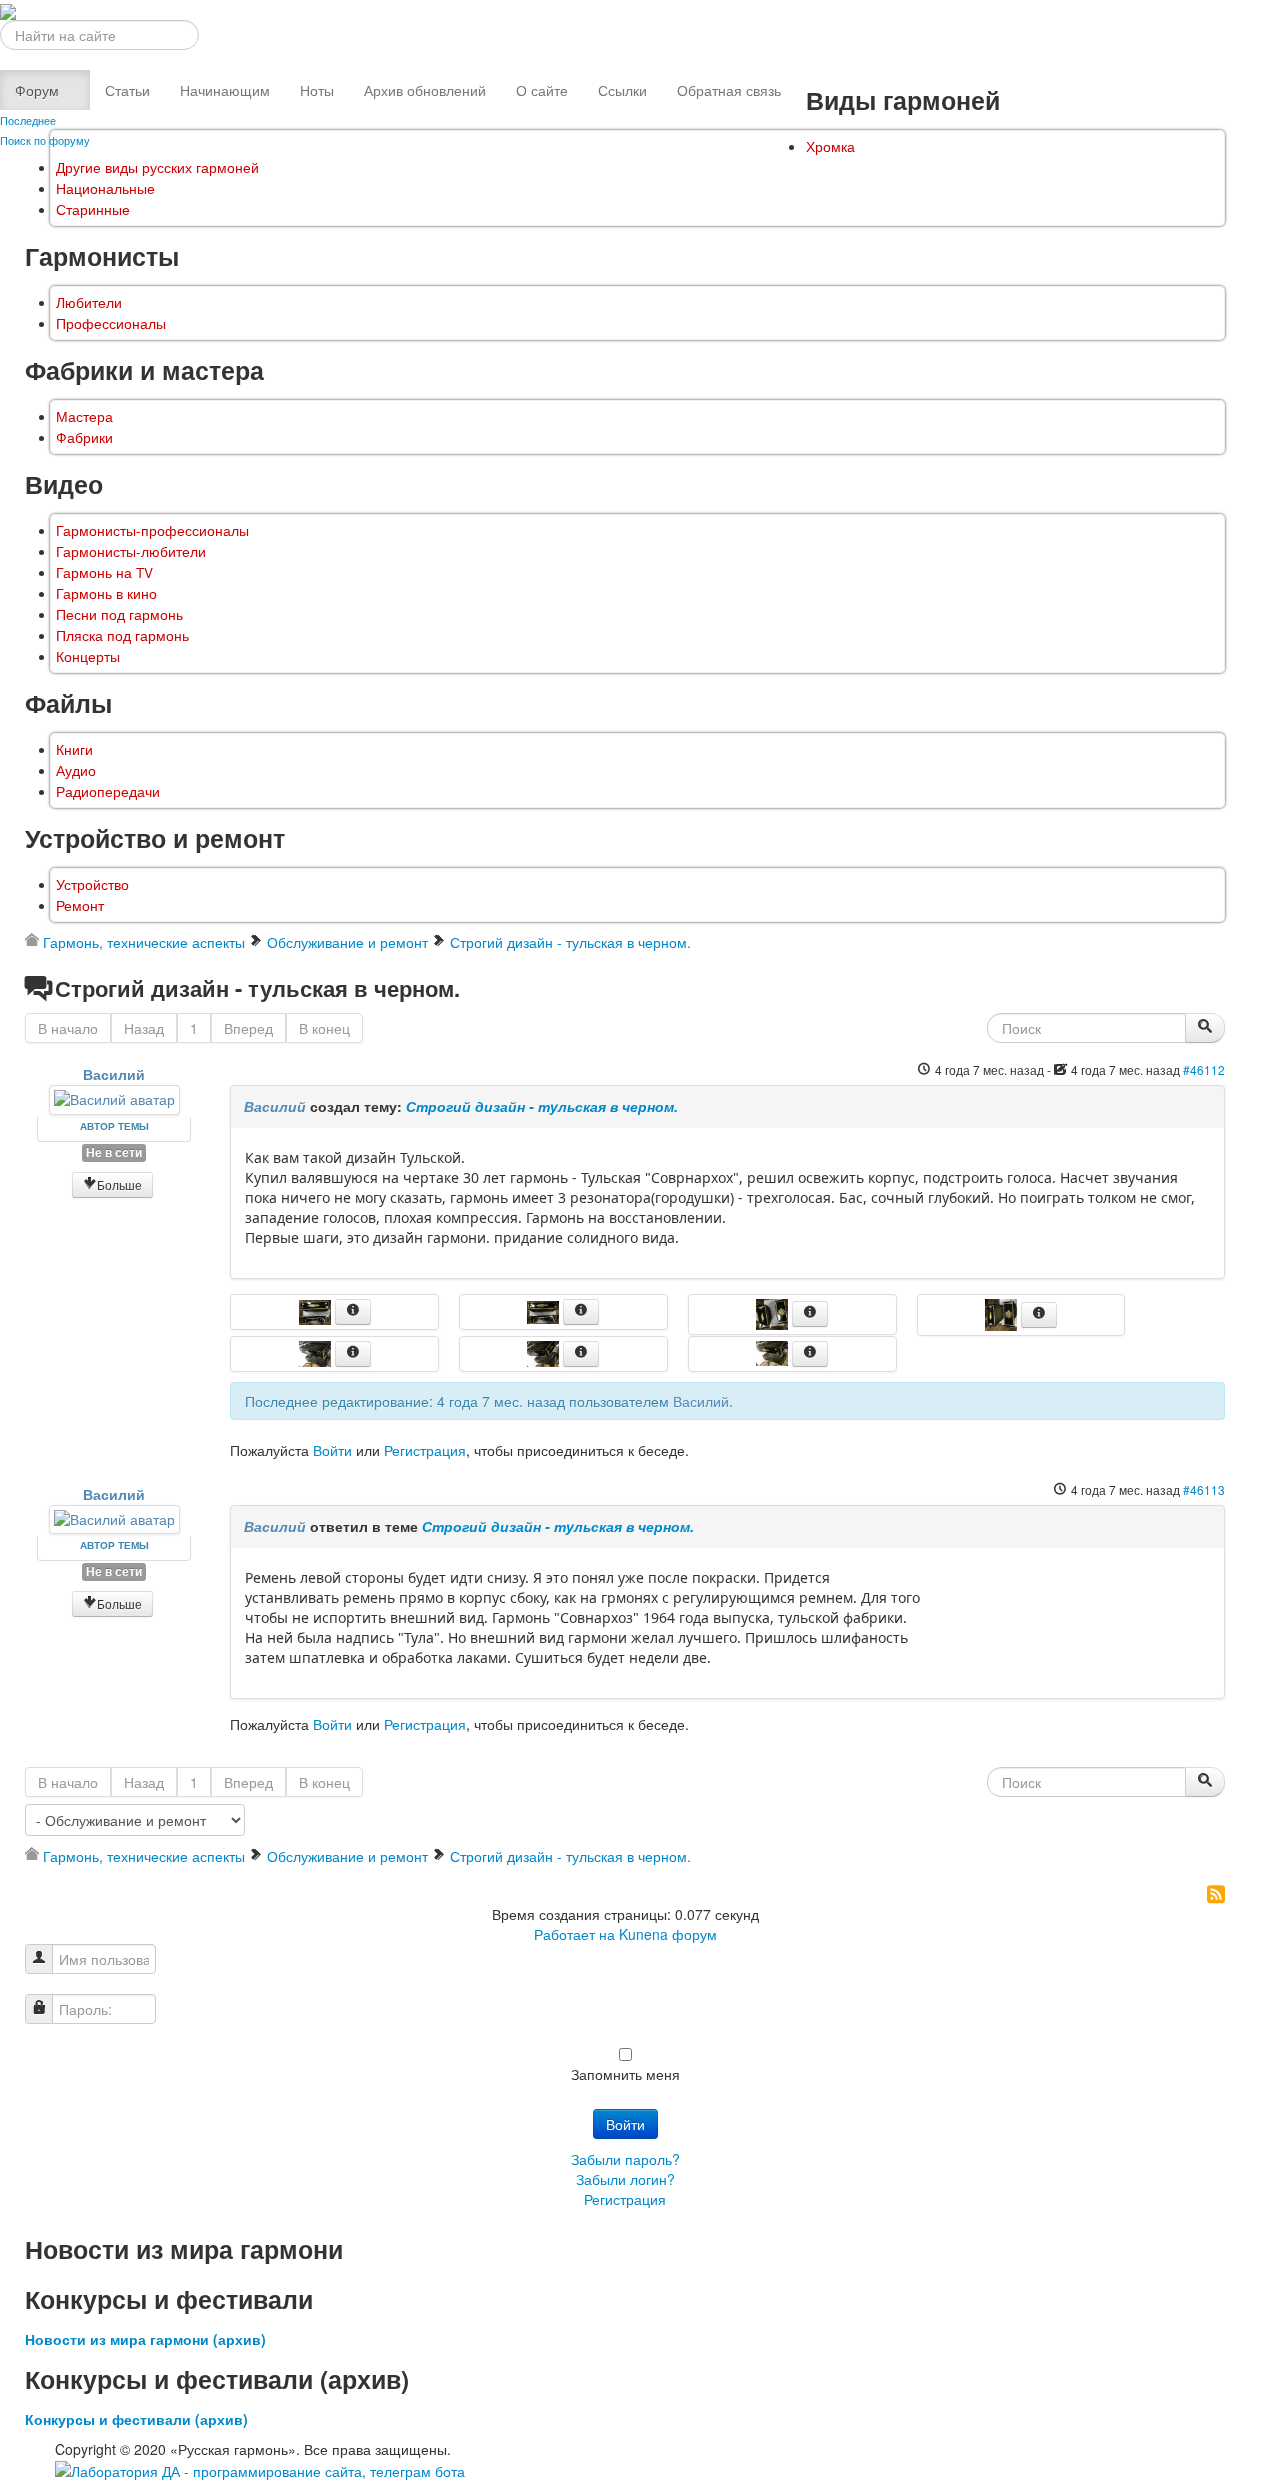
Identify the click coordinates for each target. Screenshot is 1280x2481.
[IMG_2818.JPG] (317, 1351)
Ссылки (622, 90)
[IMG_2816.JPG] (545, 1351)
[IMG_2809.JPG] (317, 1310)
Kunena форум (668, 1934)
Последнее (28, 120)
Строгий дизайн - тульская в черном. (542, 1106)
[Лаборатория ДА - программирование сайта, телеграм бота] (260, 2469)
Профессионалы (111, 323)
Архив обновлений (425, 90)
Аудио (76, 770)
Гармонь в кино (106, 593)
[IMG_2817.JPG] (774, 1351)
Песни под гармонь (119, 614)
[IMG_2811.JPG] (545, 1310)
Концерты (88, 656)
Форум (37, 90)
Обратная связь (729, 90)
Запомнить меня (625, 2074)
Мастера (84, 416)
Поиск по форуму (45, 140)
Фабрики (84, 437)
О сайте (542, 90)
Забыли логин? (625, 2179)
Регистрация (425, 1450)
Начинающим (225, 90)
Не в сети (114, 1152)
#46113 (1204, 1489)
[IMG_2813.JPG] (774, 1312)
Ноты (317, 90)
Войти (332, 1450)
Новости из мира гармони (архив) (145, 2339)
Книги (74, 749)
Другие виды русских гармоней (157, 167)
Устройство (92, 884)
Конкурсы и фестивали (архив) (136, 2419)
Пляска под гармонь (122, 635)
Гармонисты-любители (131, 551)
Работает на (574, 1934)
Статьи (127, 90)
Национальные (105, 188)
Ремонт (80, 905)
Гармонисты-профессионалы (152, 530)
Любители (89, 302)
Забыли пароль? (625, 2159)
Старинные (93, 209)
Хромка (830, 146)
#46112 (1204, 1069)
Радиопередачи (108, 791)
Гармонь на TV (104, 572)
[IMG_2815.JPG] (1003, 1313)
